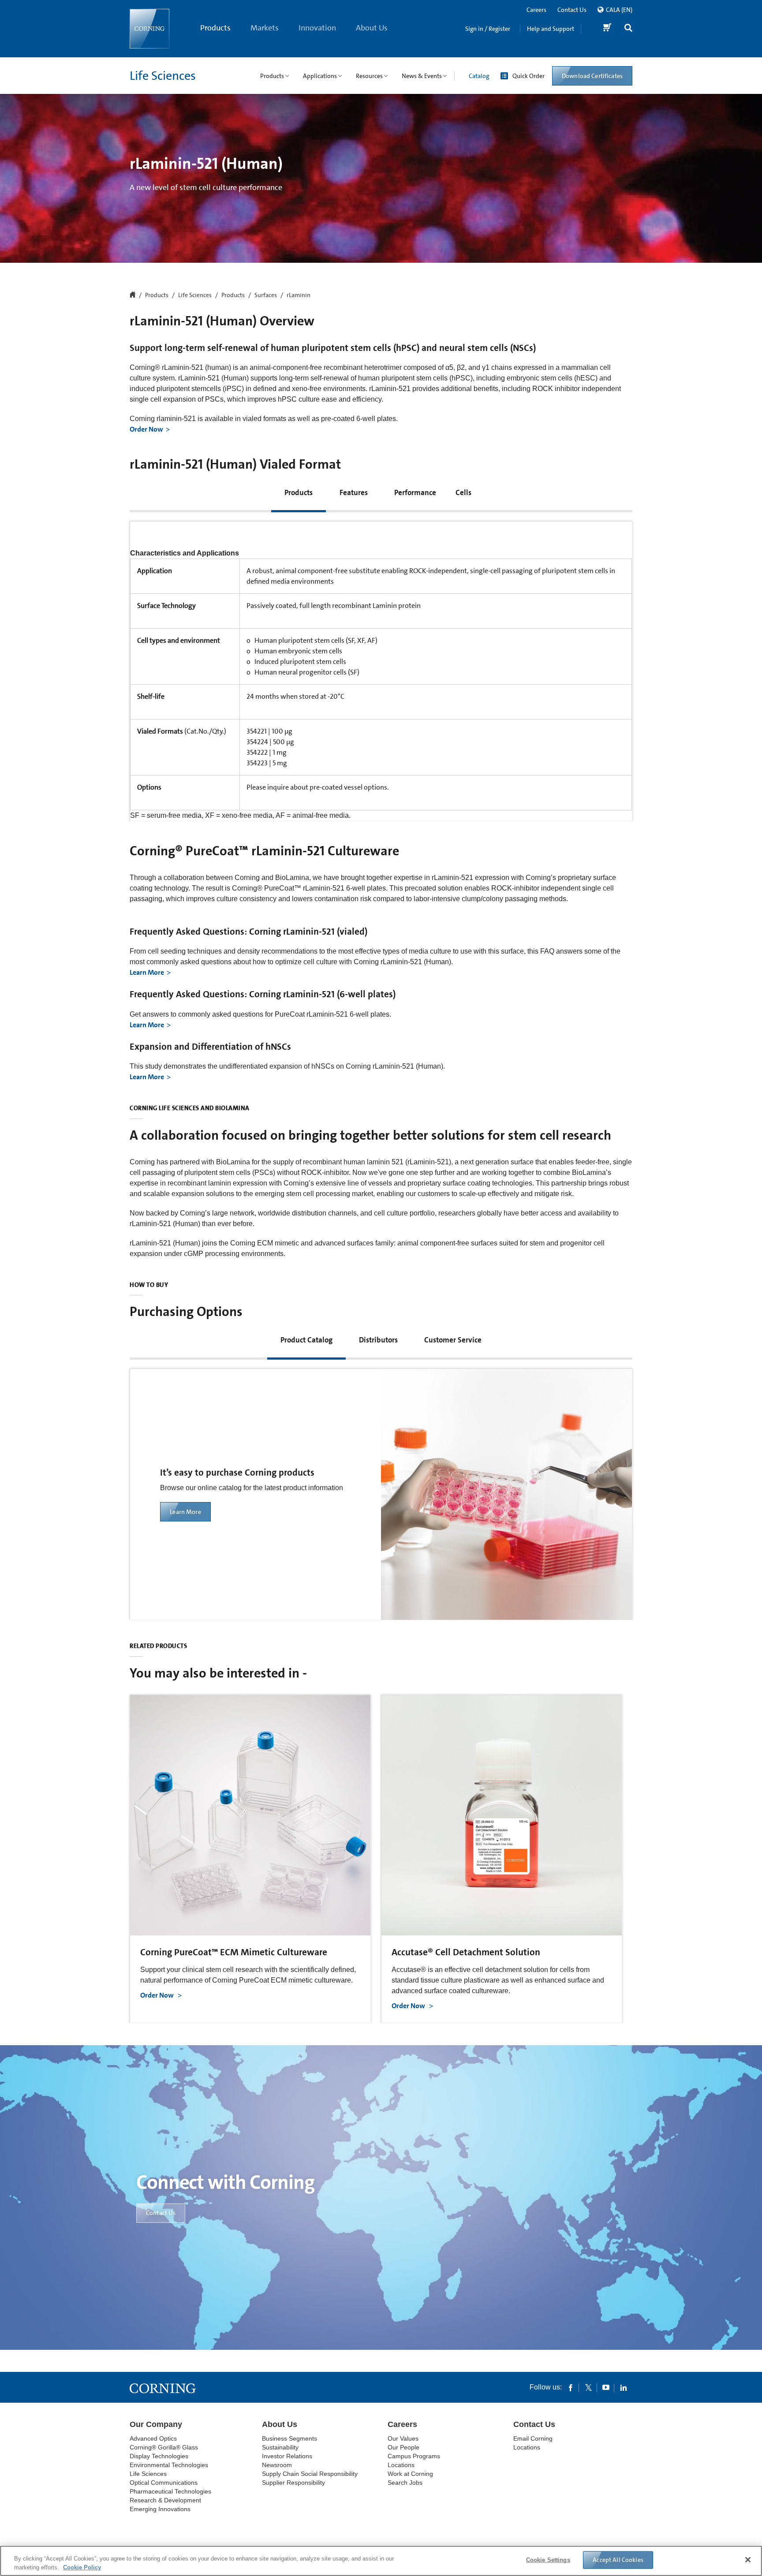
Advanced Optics (153, 2438)
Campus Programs (414, 2456)
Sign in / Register (488, 29)
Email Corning (533, 2438)
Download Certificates (592, 76)
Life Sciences (163, 76)
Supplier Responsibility (293, 2483)
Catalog (479, 76)
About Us (372, 28)
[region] (381, 2561)
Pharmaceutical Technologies (170, 2491)
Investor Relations (287, 2456)
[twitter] (588, 2387)
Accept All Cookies (618, 2560)
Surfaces (266, 295)
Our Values (403, 2438)
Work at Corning (410, 2474)
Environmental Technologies (169, 2465)
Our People (403, 2447)
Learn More (147, 972)
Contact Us (572, 10)
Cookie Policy (82, 2567)
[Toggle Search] (628, 29)
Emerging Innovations (160, 2509)
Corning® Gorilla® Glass (164, 2447)
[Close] (748, 2560)
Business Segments (289, 2438)
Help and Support (551, 29)
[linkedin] (624, 2387)
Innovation (317, 28)
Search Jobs (405, 2483)
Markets (265, 28)
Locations (401, 2465)
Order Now (146, 429)
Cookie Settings (548, 2560)
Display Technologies (159, 2456)
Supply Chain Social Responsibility (310, 2474)
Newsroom (277, 2465)
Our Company (156, 2424)
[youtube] (606, 2387)
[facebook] (571, 2387)
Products (215, 28)
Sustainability (280, 2447)
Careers (536, 10)
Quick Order (529, 76)
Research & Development (165, 2500)
